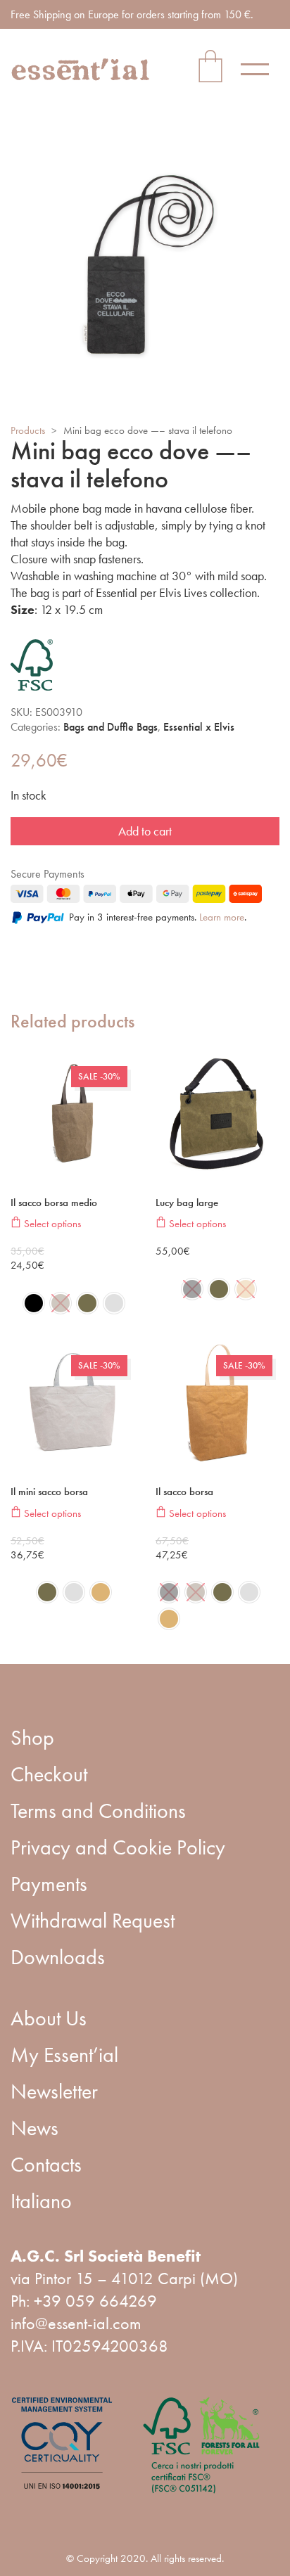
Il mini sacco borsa (49, 1492)
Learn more (222, 917)
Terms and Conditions (98, 1811)
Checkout (49, 1774)
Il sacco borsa (184, 1492)
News (34, 2128)
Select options (51, 1223)
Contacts (46, 2165)
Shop (32, 1738)
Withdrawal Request (93, 1921)
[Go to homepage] (81, 70)
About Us (49, 2018)
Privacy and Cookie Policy (118, 1847)
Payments (49, 1884)
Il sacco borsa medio (54, 1203)
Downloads (58, 1957)
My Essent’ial (64, 2055)
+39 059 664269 (95, 2301)
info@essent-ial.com (76, 2323)
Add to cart (145, 831)
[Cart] (210, 69)
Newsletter (54, 2091)
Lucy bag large (187, 1203)
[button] (260, 69)
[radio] (34, 1303)
